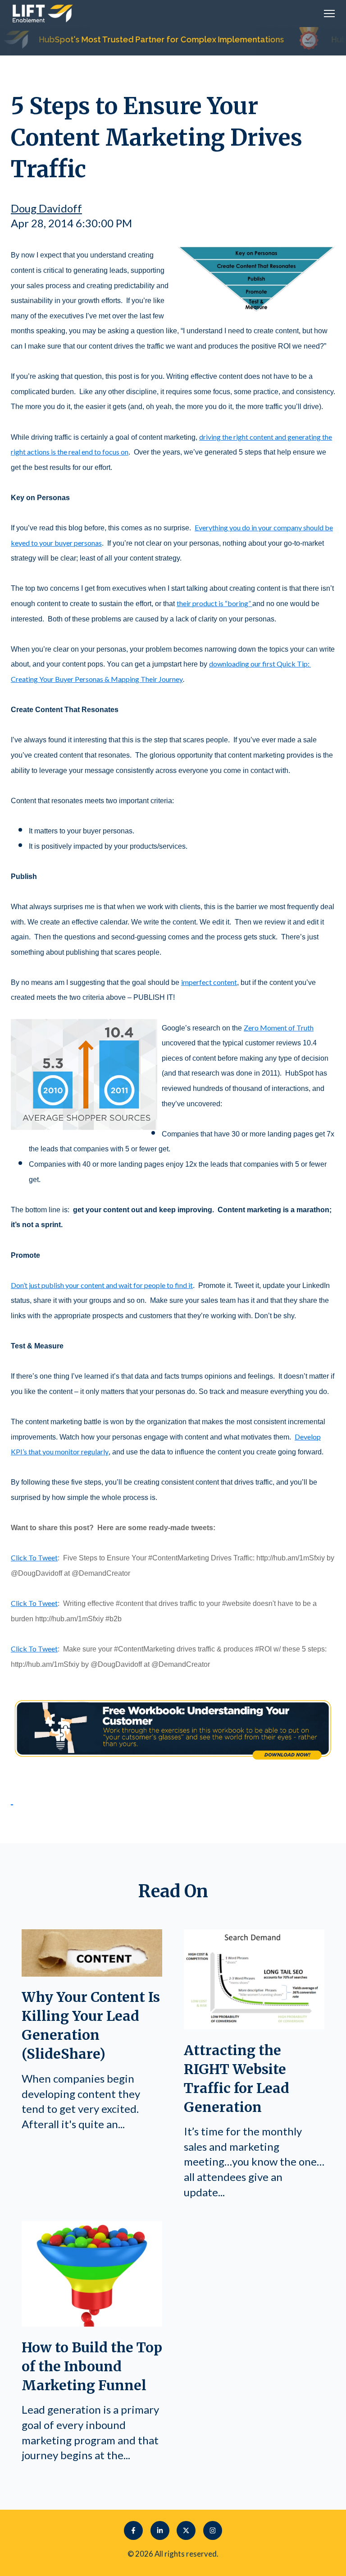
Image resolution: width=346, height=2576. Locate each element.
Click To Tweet (34, 1557)
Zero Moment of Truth (279, 1028)
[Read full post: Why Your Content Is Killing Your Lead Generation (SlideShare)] (92, 1972)
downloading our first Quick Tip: (260, 664)
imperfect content (209, 982)
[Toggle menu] (329, 14)
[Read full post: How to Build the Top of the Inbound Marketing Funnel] (92, 2322)
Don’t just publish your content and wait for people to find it (102, 1285)
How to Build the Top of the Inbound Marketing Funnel (92, 2366)
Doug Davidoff (46, 208)
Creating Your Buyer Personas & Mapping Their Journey (97, 679)
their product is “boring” (214, 603)
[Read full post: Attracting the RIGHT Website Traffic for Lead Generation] (254, 2025)
